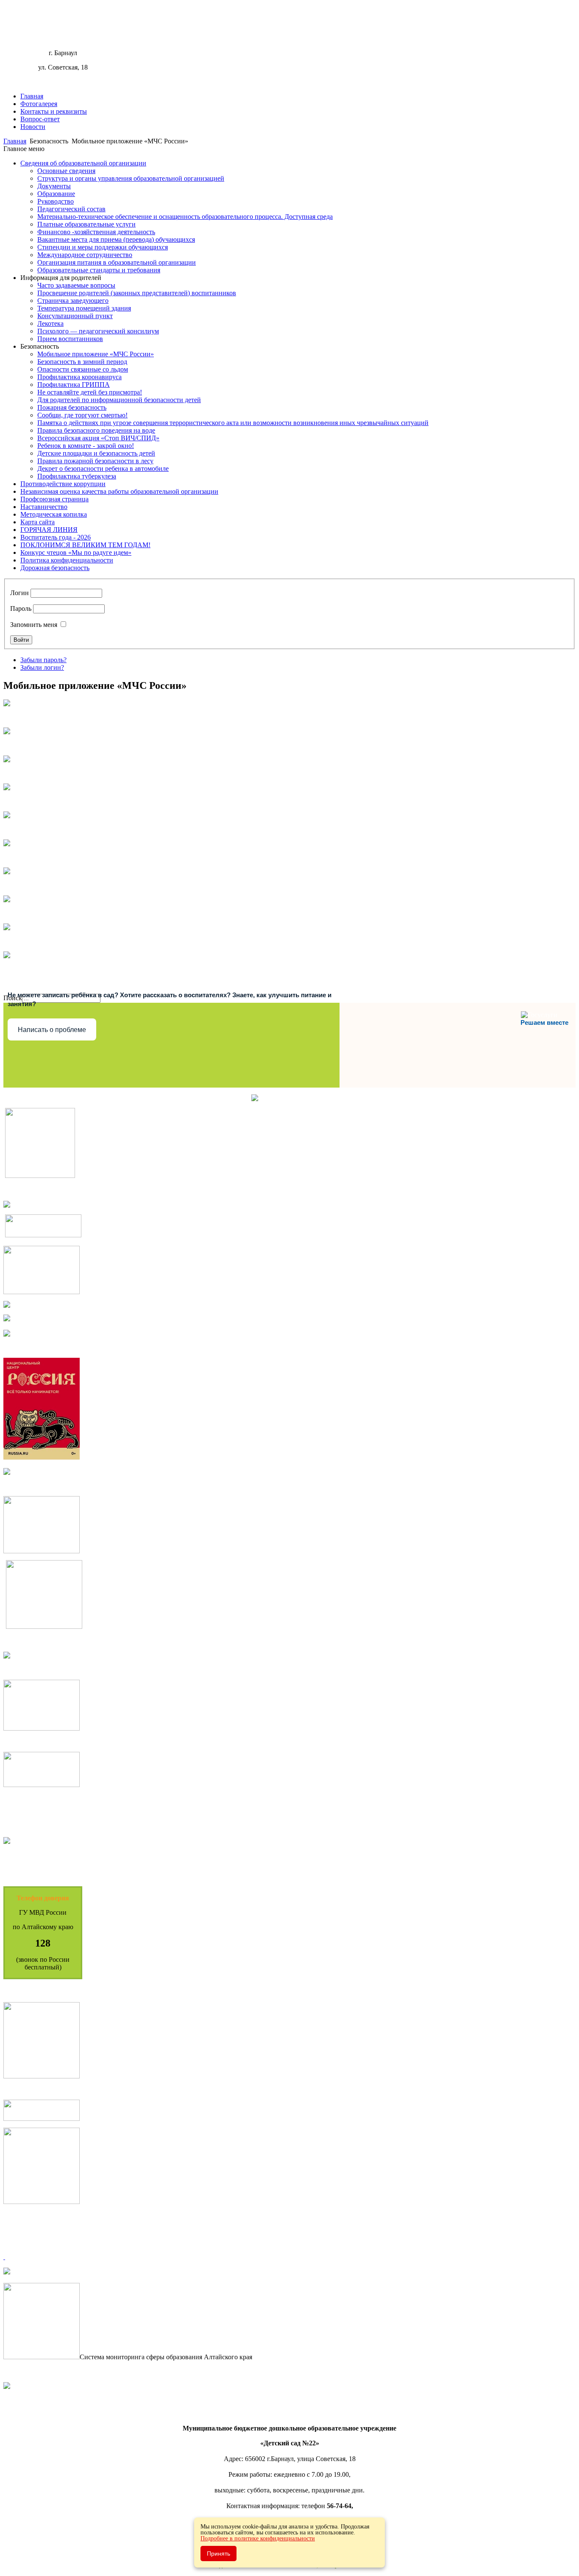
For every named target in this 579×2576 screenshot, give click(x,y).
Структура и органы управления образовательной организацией (131, 178)
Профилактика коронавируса (79, 377)
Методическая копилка (54, 514)
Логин (19, 593)
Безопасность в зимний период (82, 362)
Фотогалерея (39, 104)
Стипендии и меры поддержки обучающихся (103, 247)
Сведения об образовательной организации (83, 163)
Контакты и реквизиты (54, 111)
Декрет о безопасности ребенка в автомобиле (103, 468)
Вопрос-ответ (40, 119)
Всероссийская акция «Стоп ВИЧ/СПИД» (98, 438)
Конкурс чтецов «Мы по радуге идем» (76, 552)
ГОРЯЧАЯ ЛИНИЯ (49, 530)
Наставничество (44, 507)
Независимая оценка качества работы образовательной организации (119, 491)
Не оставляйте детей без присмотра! (90, 392)
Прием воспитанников (70, 339)
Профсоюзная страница (54, 499)
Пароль (21, 608)
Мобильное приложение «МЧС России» (96, 354)
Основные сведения (66, 171)
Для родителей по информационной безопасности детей (119, 400)
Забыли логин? (42, 667)
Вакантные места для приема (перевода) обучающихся (116, 239)
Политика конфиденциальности (67, 560)
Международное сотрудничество (85, 255)
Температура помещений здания (84, 308)
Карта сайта (38, 522)
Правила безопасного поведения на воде (96, 430)
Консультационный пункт (75, 316)
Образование (56, 194)
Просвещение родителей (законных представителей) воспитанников (137, 293)
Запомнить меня (34, 625)
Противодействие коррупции (63, 484)
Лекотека (50, 323)
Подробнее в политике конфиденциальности (258, 2538)
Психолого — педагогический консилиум (98, 331)
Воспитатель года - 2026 (56, 537)
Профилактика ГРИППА (74, 385)
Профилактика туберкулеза (77, 476)
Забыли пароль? (43, 660)
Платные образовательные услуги (86, 224)
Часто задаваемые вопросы (76, 285)
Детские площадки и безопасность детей (96, 453)
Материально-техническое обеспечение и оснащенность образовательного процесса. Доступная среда (185, 217)
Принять (219, 2554)
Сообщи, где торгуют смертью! (82, 415)
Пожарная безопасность (72, 407)
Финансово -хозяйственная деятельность (96, 232)
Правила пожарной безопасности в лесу (95, 461)
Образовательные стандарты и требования (99, 270)
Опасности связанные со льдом (83, 369)
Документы (54, 186)
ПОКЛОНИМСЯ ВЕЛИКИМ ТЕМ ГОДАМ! (85, 545)
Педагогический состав (71, 209)
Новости (33, 127)
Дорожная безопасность (55, 568)
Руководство (56, 201)
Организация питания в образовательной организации (117, 262)
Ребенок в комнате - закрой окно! (86, 446)
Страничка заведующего (73, 301)
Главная (32, 96)
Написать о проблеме (52, 1030)
